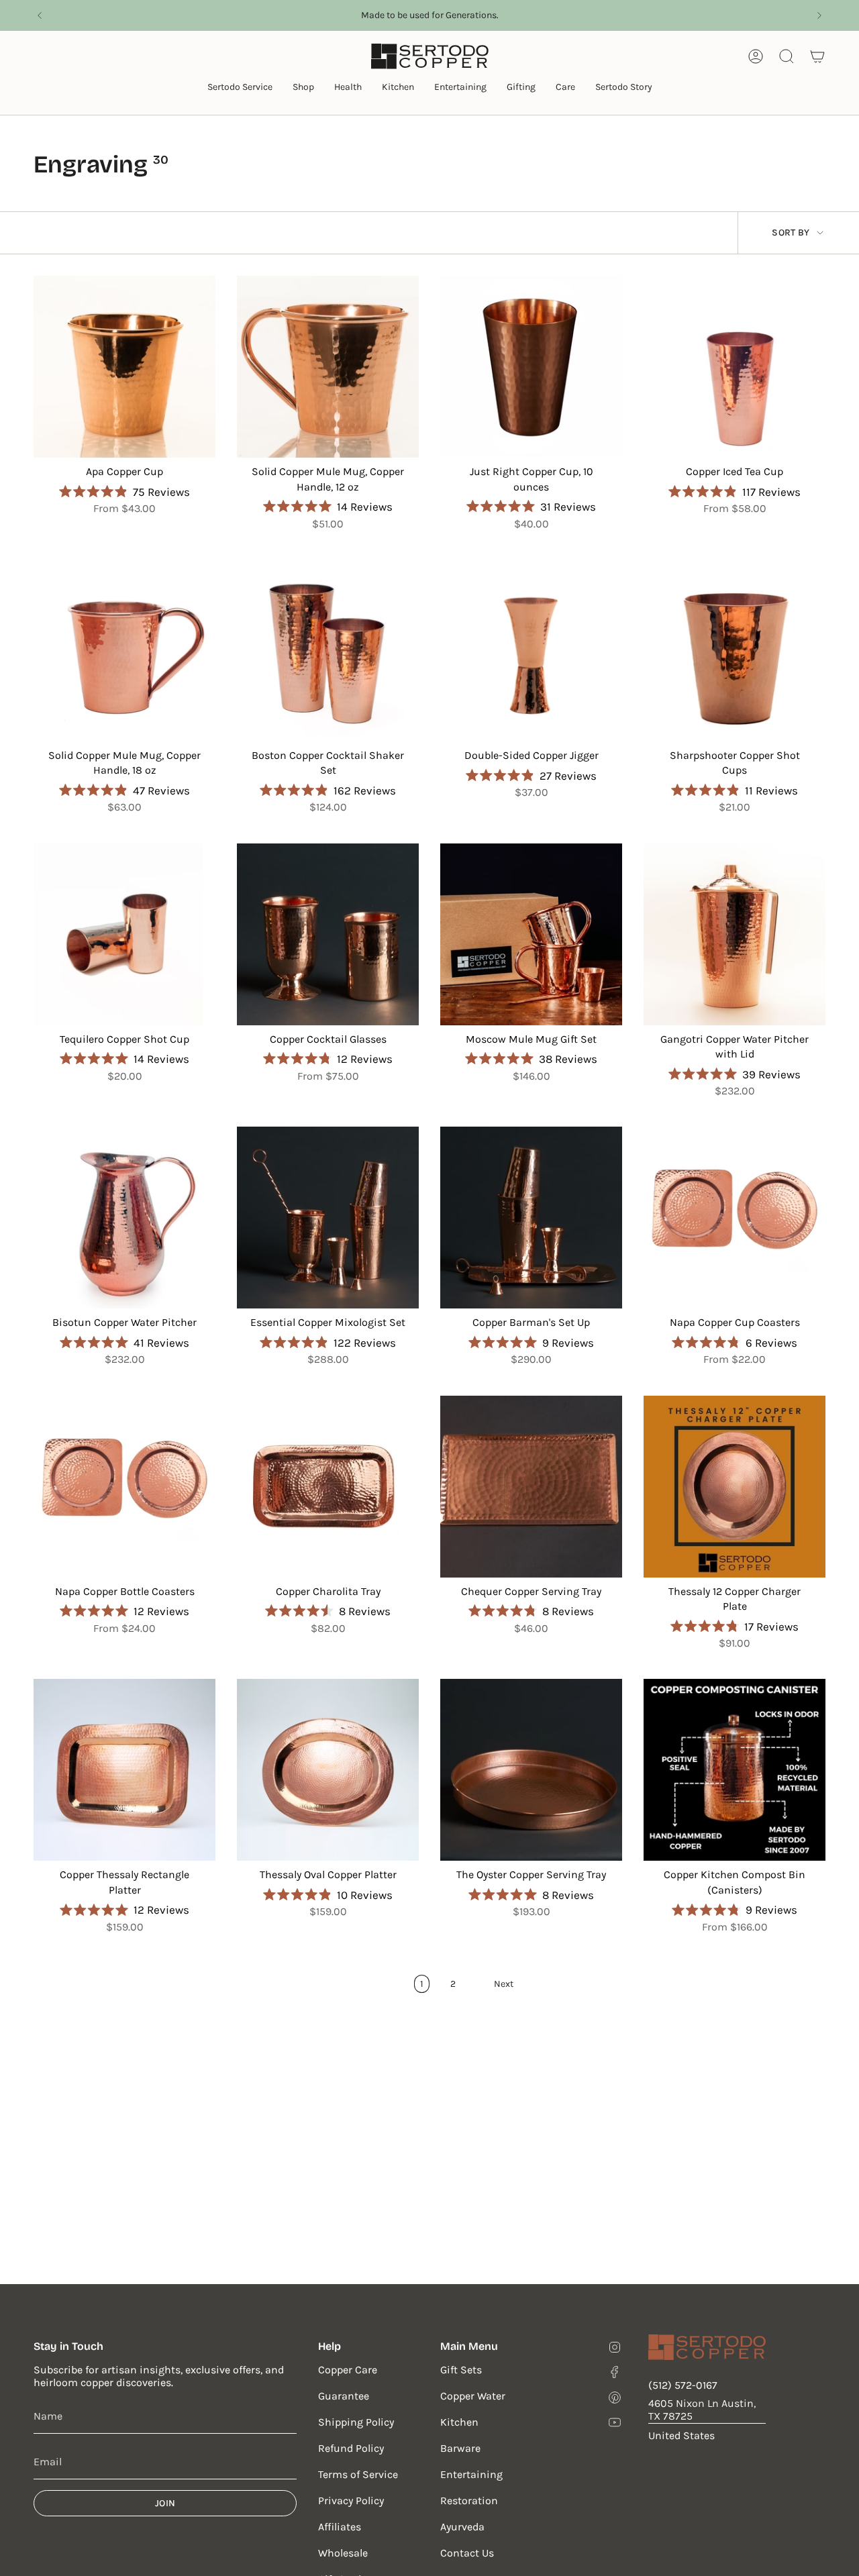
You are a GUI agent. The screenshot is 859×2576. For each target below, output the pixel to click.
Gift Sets (461, 2370)
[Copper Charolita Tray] (328, 1487)
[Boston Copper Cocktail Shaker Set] (328, 651)
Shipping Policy (356, 2422)
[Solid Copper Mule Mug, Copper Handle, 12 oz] (328, 367)
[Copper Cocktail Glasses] (328, 934)
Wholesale (343, 2553)
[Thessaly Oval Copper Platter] (328, 1770)
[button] (240, 88)
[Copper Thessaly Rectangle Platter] (124, 1770)
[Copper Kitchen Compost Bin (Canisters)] (735, 1770)
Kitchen (459, 2422)
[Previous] (40, 15)
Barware (460, 2448)
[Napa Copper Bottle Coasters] (124, 1487)
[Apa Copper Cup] (124, 367)
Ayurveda (462, 2527)
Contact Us (467, 2553)
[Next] (819, 15)
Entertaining (471, 2474)
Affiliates (340, 2527)
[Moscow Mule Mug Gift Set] (531, 934)
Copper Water (473, 2396)
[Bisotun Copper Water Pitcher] (124, 1218)
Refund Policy (351, 2448)
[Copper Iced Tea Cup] (735, 367)
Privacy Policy (351, 2501)
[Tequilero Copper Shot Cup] (124, 934)
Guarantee (344, 2396)
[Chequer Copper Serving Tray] (531, 1487)
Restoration (469, 2501)
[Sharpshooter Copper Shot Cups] (735, 651)
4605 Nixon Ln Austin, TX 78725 (702, 2410)
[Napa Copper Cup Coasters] (735, 1218)
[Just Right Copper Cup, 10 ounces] (531, 367)
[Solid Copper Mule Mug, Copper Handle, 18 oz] (124, 651)
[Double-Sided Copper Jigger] (531, 651)
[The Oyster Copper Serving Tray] (531, 1770)
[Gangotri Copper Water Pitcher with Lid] (735, 934)
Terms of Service (358, 2474)
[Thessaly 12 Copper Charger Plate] (735, 1487)
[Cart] (817, 56)
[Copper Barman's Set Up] (531, 1218)
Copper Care (348, 2370)
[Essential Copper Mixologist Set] (328, 1218)
